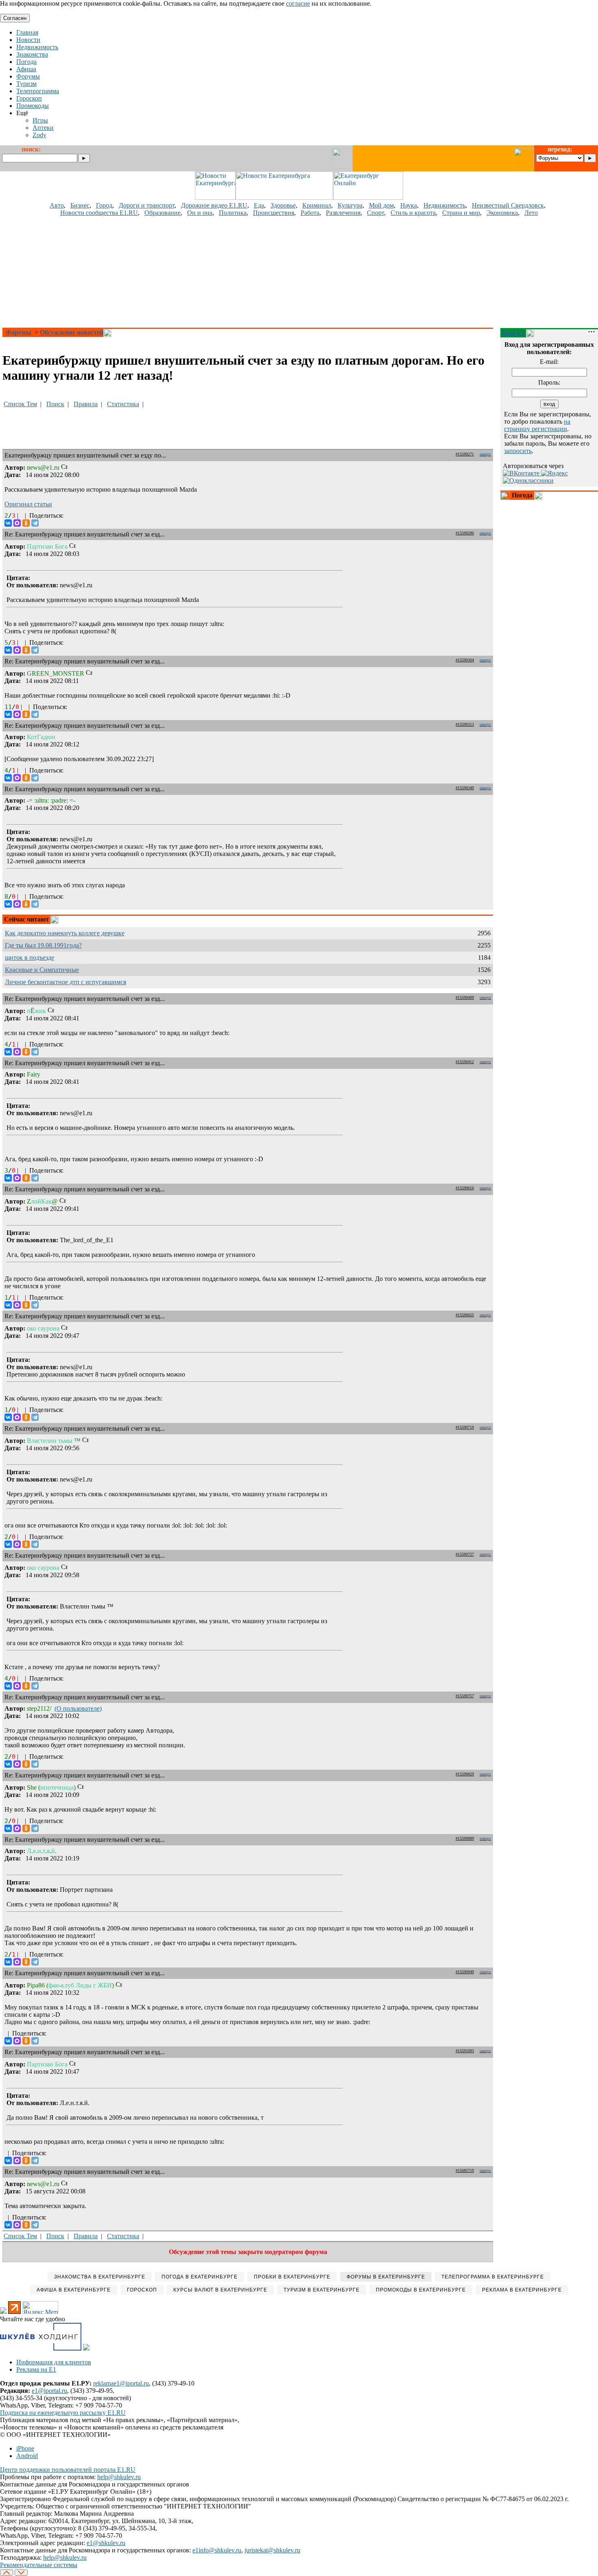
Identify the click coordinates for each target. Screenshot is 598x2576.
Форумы (19, 332)
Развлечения (343, 213)
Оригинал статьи (28, 504)
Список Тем (20, 404)
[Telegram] (35, 523)
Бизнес (80, 205)
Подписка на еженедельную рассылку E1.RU (63, 2413)
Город (104, 205)
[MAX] (17, 523)
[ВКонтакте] (8, 523)
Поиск (55, 404)
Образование (163, 213)
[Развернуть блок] (505, 496)
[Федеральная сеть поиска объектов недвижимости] (86, 2348)
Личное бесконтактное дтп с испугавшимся (65, 982)
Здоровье (283, 205)
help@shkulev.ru (119, 2477)
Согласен (15, 18)
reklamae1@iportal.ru (121, 2383)
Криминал (317, 205)
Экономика (502, 213)
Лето (531, 213)
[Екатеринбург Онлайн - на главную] (368, 198)
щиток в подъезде (29, 958)
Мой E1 (513, 333)
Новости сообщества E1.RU (99, 213)
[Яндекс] (554, 473)
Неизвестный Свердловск (508, 205)
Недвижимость (444, 205)
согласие (298, 3)
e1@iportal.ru (49, 2391)
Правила (86, 404)
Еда (259, 205)
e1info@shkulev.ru (217, 2550)
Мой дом (381, 205)
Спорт (375, 213)
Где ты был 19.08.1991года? (43, 945)
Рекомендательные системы (39, 2565)
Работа (310, 213)
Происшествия (274, 213)
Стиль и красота (413, 213)
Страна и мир (461, 213)
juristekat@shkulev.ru (272, 2550)
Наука (409, 205)
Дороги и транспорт (147, 205)
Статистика (123, 404)
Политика (233, 213)
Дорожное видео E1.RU (214, 205)
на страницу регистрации (537, 425)
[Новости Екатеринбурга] (215, 198)
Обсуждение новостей (72, 332)
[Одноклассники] (26, 523)
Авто (57, 205)
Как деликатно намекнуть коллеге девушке (65, 933)
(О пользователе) (78, 1708)
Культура (350, 205)
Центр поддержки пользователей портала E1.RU (68, 2470)
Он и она (200, 213)
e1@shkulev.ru (106, 2543)
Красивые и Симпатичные (42, 970)
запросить (518, 451)
